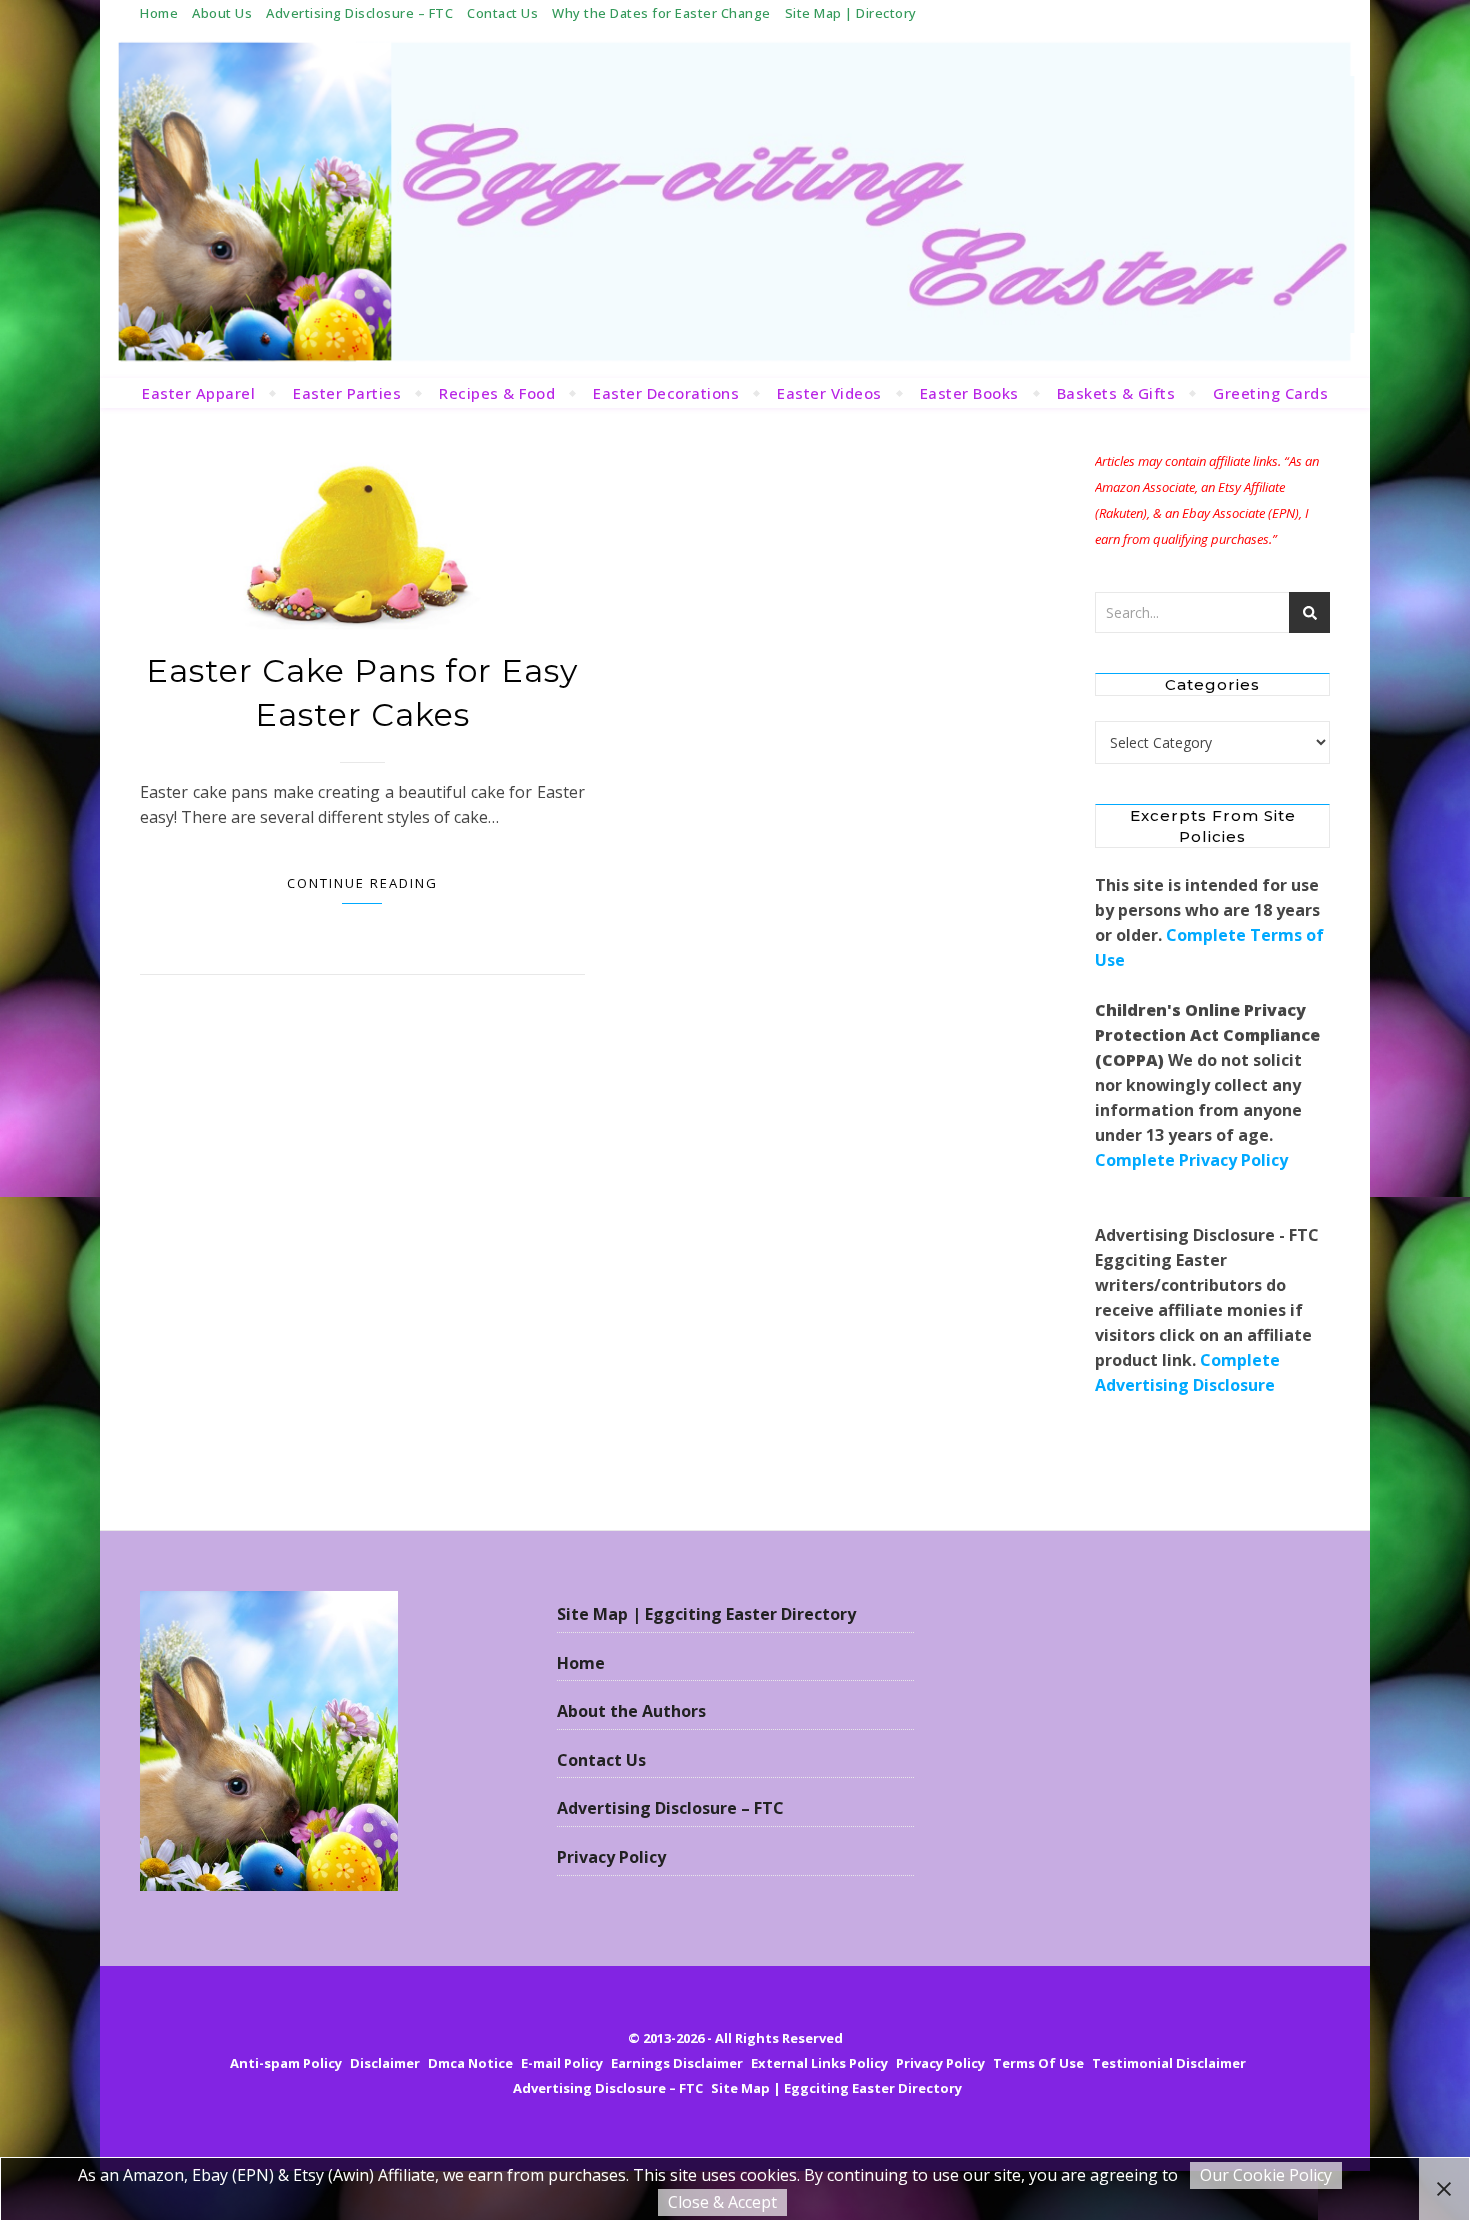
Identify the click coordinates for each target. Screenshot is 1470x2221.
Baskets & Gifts (1116, 393)
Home (159, 13)
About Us (222, 13)
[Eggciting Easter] (735, 202)
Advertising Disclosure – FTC (359, 13)
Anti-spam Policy (286, 2063)
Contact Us (502, 13)
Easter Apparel (198, 393)
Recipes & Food (497, 393)
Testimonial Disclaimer (1169, 2063)
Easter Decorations (666, 393)
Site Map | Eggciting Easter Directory (706, 1614)
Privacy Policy (611, 1857)
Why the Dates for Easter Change (661, 13)
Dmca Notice (470, 2063)
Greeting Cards (1270, 393)
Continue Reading (362, 883)
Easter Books (969, 393)
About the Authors (631, 1711)
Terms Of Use (1038, 2063)
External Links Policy (819, 2063)
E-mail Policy (562, 2063)
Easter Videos (829, 393)
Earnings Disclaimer (677, 2063)
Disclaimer (385, 2063)
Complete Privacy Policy (1191, 1160)
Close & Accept (722, 2202)
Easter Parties (347, 393)
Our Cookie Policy (1266, 2175)
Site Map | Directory (851, 13)
